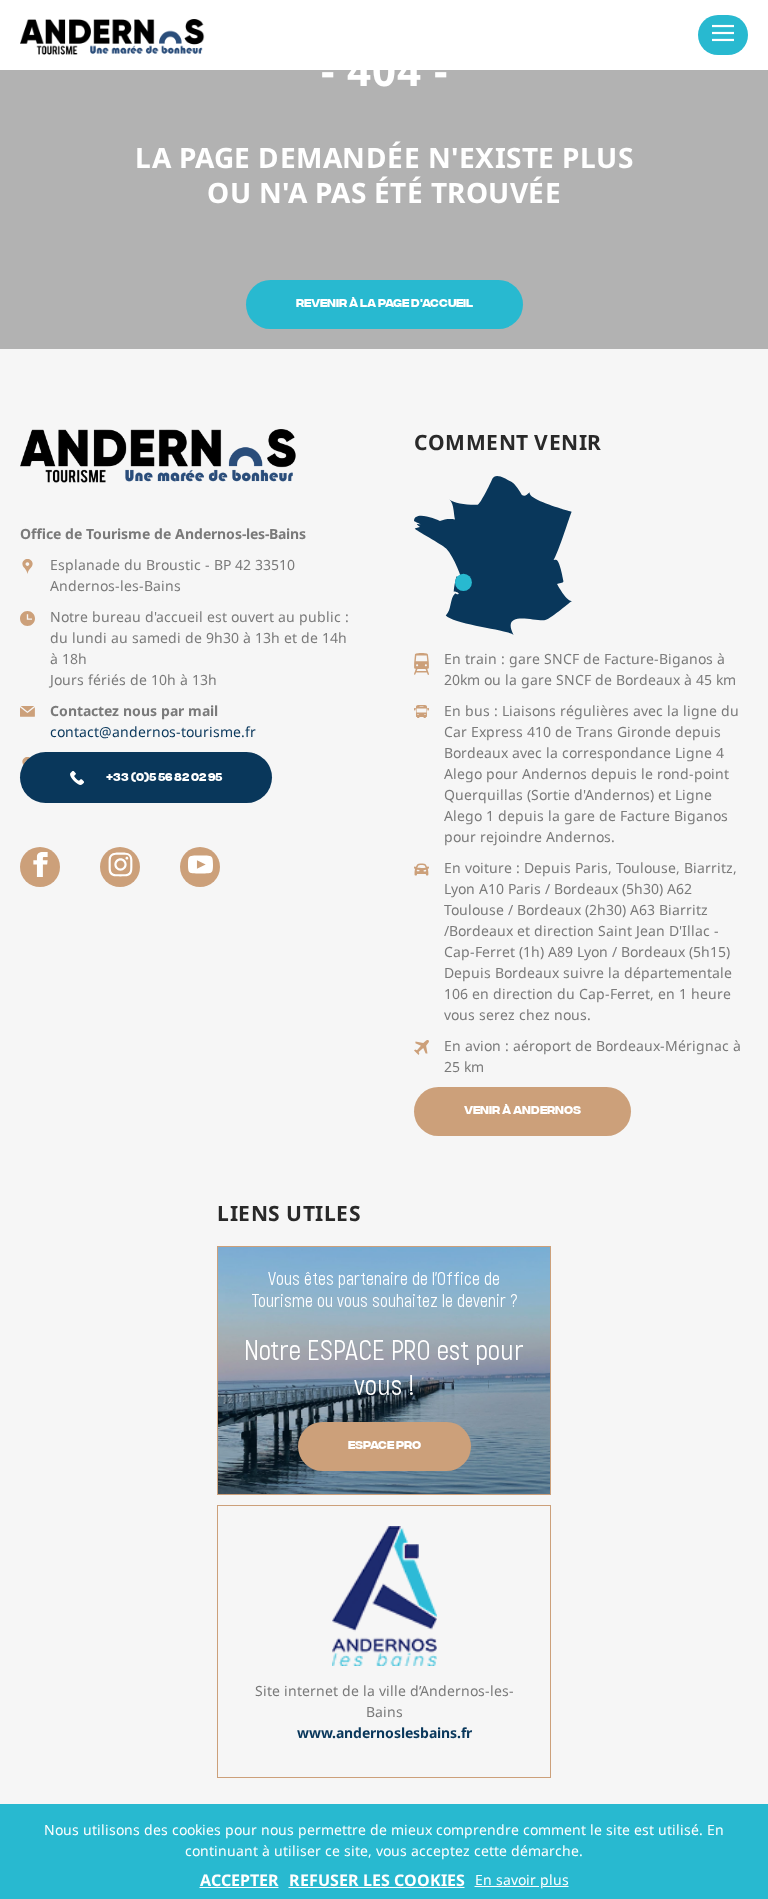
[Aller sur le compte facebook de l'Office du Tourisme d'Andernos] (40, 867)
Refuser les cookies (377, 1880)
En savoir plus (522, 1880)
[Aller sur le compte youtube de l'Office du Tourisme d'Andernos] (200, 867)
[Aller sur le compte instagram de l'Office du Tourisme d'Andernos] (120, 867)
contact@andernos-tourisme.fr (153, 731)
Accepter (239, 1880)
